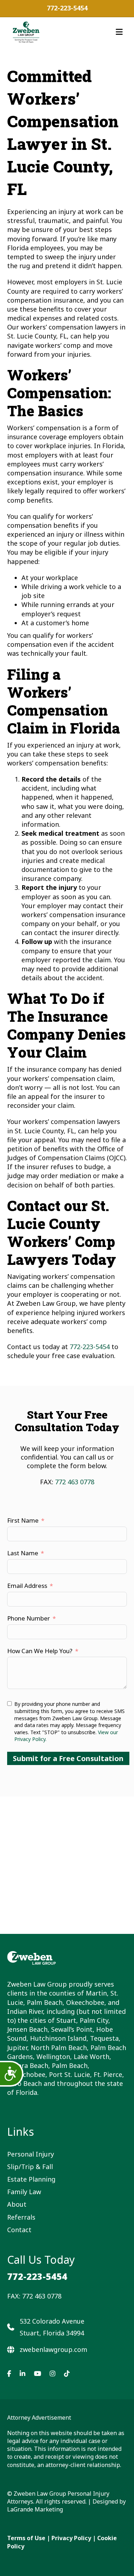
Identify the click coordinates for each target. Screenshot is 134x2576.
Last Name (23, 1553)
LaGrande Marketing (35, 2509)
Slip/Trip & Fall (30, 2167)
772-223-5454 (67, 8)
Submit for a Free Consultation (68, 1758)
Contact (19, 2230)
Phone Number (29, 1618)
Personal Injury (31, 2154)
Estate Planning (31, 2179)
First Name (23, 1520)
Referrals (21, 2217)
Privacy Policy (71, 2538)
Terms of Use (26, 2538)
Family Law (24, 2192)
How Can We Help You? (40, 1651)
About (17, 2204)
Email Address (27, 1586)
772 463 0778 (75, 1482)
